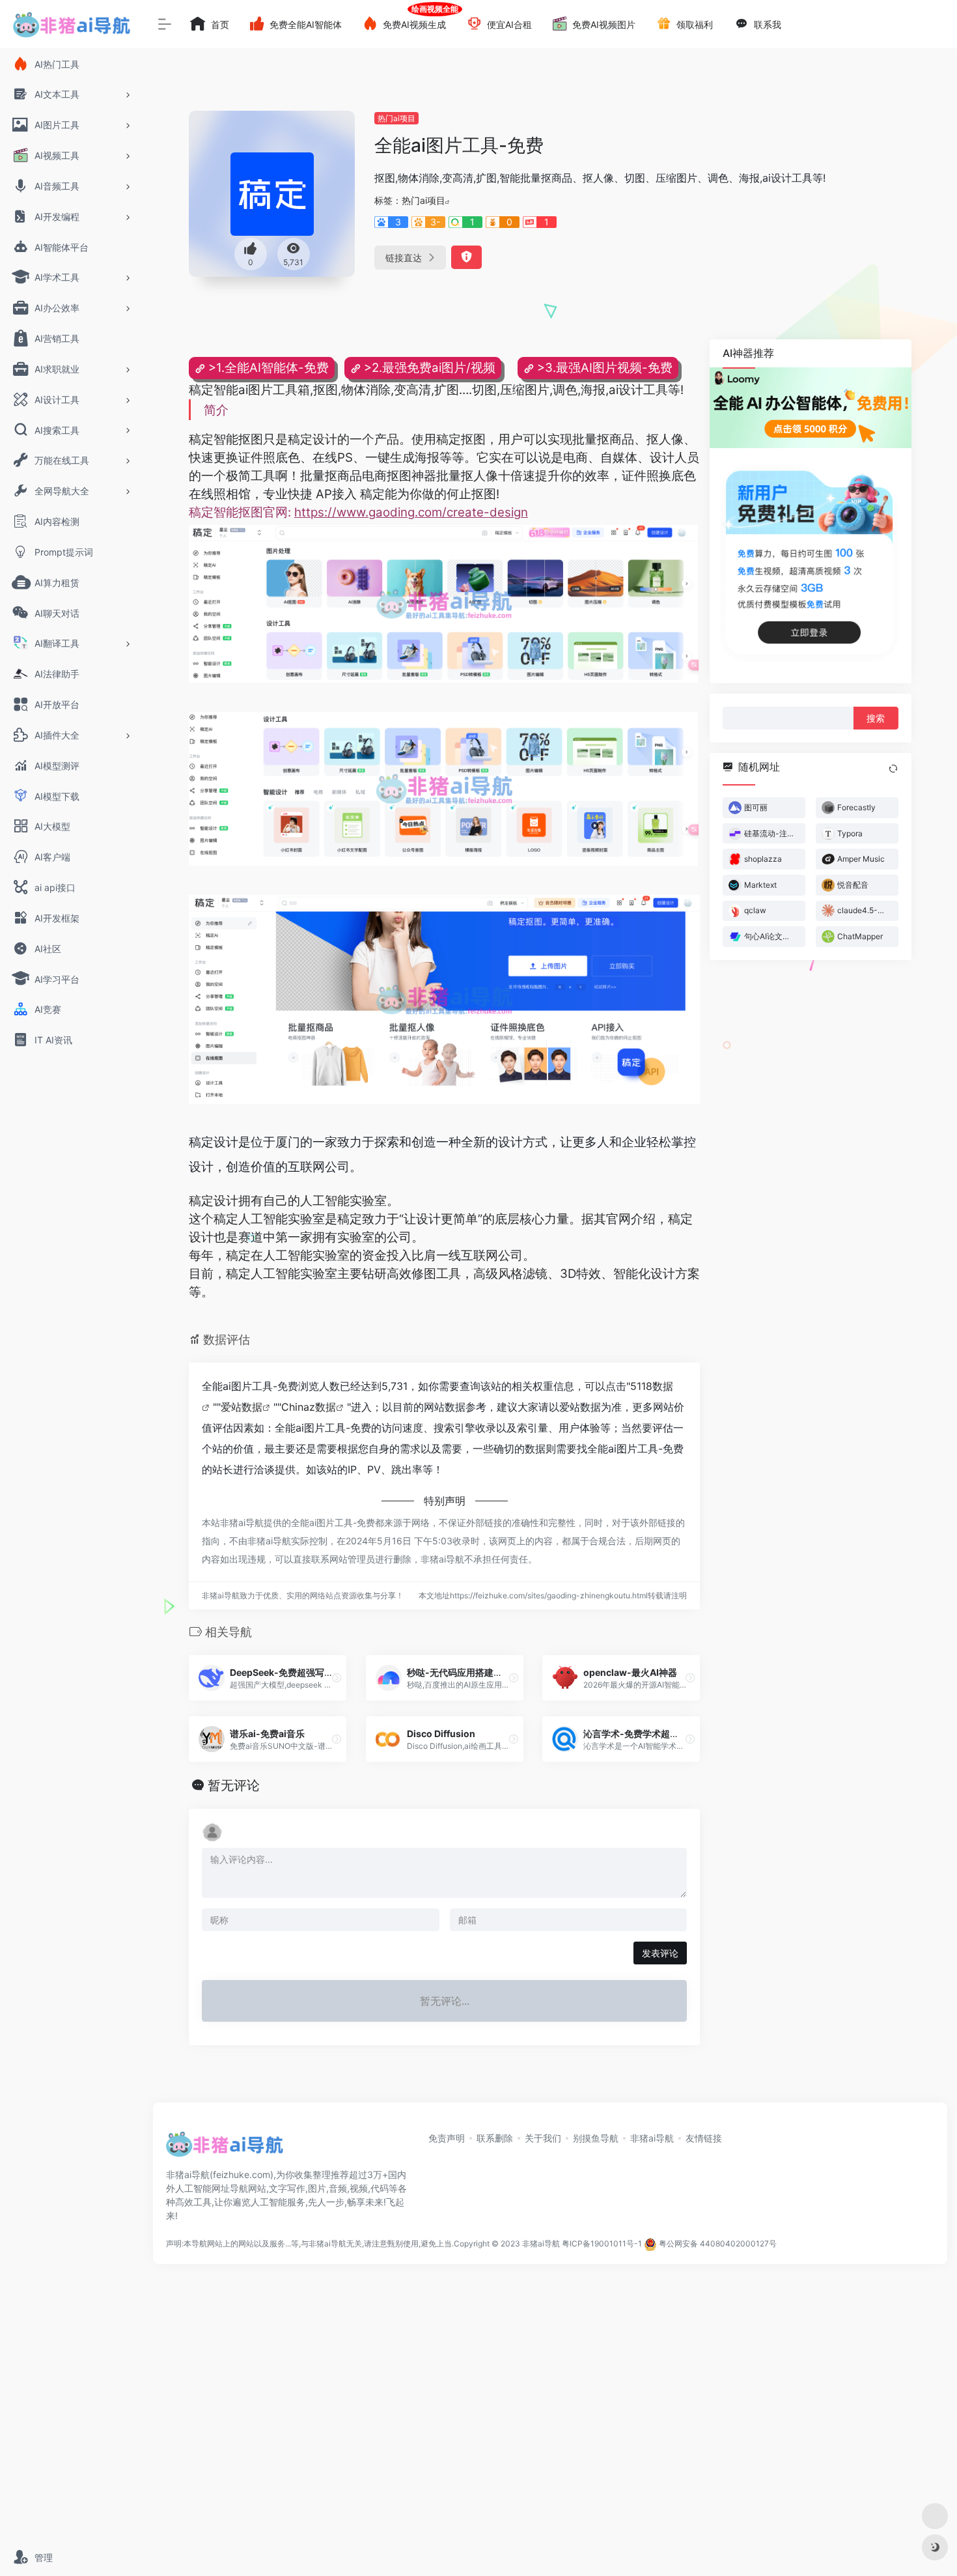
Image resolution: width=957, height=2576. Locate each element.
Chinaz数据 (309, 1407)
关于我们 (543, 2138)
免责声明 (447, 2138)
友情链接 (704, 2138)
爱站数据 (242, 1407)
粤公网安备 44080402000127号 (718, 2243)
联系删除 (495, 2138)
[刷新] (893, 769)
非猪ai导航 (652, 2138)
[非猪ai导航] (225, 2148)
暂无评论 (234, 1785)
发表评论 (660, 1953)
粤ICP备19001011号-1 (602, 2243)
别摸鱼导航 (596, 2138)
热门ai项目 (396, 118)
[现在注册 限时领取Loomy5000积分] (811, 408)
